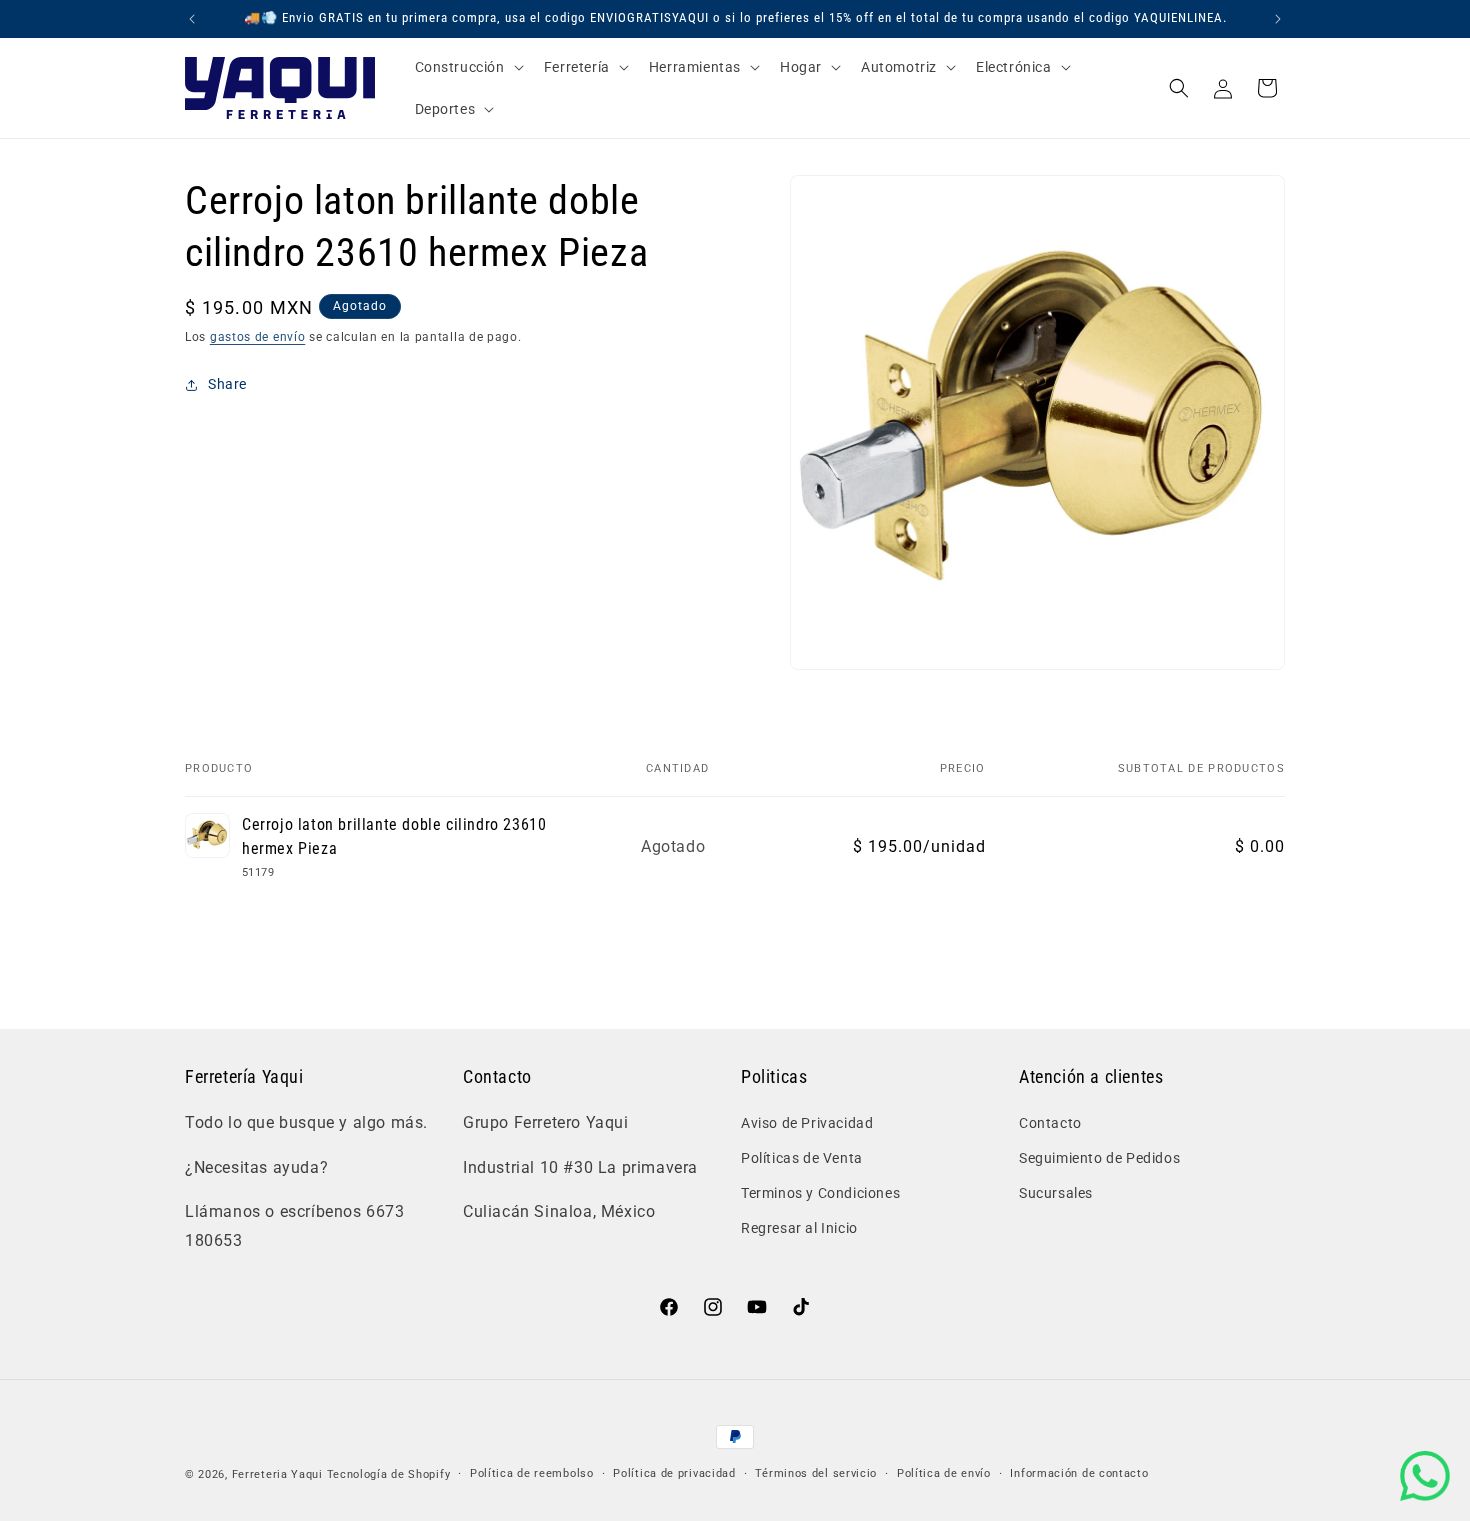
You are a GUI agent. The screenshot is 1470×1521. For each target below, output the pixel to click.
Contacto (1050, 1122)
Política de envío (944, 1473)
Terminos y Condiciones (820, 1193)
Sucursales (1056, 1193)
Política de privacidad (674, 1473)
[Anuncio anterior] (192, 19)
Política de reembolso (532, 1473)
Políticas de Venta (802, 1157)
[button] (467, 67)
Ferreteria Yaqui (279, 1474)
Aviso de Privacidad (807, 1122)
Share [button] (227, 384)
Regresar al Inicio (799, 1228)
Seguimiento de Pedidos (1099, 1157)
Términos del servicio (816, 1473)
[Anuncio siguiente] (1278, 19)
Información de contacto (1079, 1473)
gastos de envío (258, 337)
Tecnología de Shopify (389, 1474)
